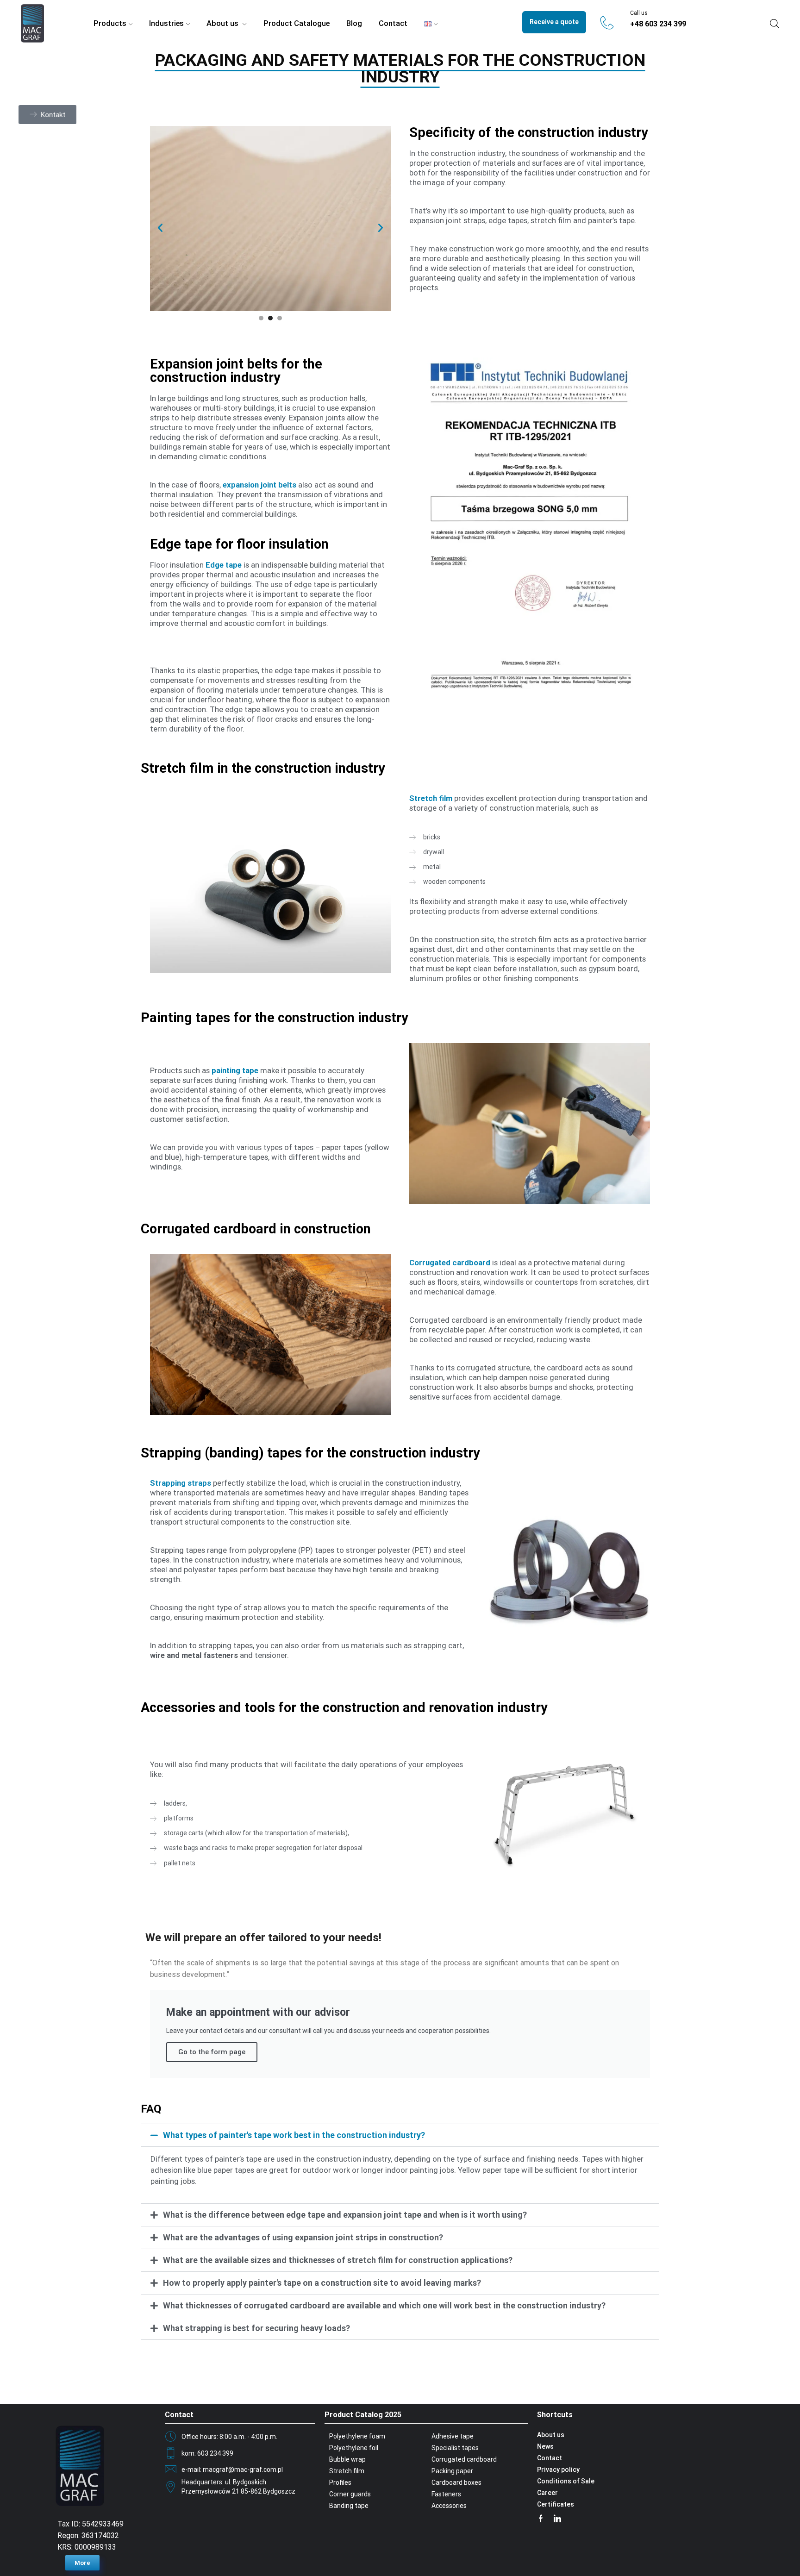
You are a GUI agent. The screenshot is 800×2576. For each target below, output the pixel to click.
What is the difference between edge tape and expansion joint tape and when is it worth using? (345, 2215)
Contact (393, 23)
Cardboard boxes (456, 2482)
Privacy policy (558, 2470)
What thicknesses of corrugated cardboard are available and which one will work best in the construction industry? (384, 2305)
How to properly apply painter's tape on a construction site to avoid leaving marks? (322, 2283)
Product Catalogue (297, 23)
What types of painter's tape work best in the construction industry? (294, 2135)
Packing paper (452, 2471)
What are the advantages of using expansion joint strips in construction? (303, 2237)
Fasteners (446, 2494)
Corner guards (350, 2494)
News (545, 2446)
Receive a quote (554, 22)
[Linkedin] (557, 2519)
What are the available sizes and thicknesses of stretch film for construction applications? (338, 2260)
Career (547, 2493)
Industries (166, 23)
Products (110, 23)
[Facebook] (541, 2519)
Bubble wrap (347, 2459)
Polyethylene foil (354, 2448)
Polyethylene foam (357, 2436)
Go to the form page (212, 2052)
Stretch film (347, 2471)
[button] (45, 114)
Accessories (449, 2506)
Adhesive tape (453, 2436)
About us (223, 23)
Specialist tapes (455, 2448)
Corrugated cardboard (464, 2459)
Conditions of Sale (566, 2481)
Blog (354, 23)
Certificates (556, 2504)
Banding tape (349, 2506)
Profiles (340, 2482)
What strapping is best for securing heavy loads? (256, 2328)
